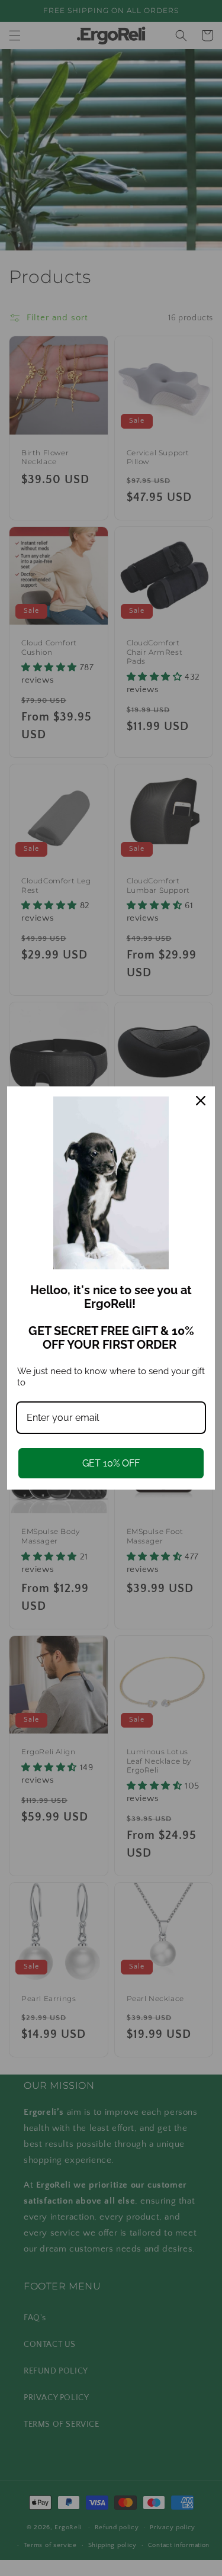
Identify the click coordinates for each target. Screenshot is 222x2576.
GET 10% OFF (111, 1463)
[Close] (201, 1101)
